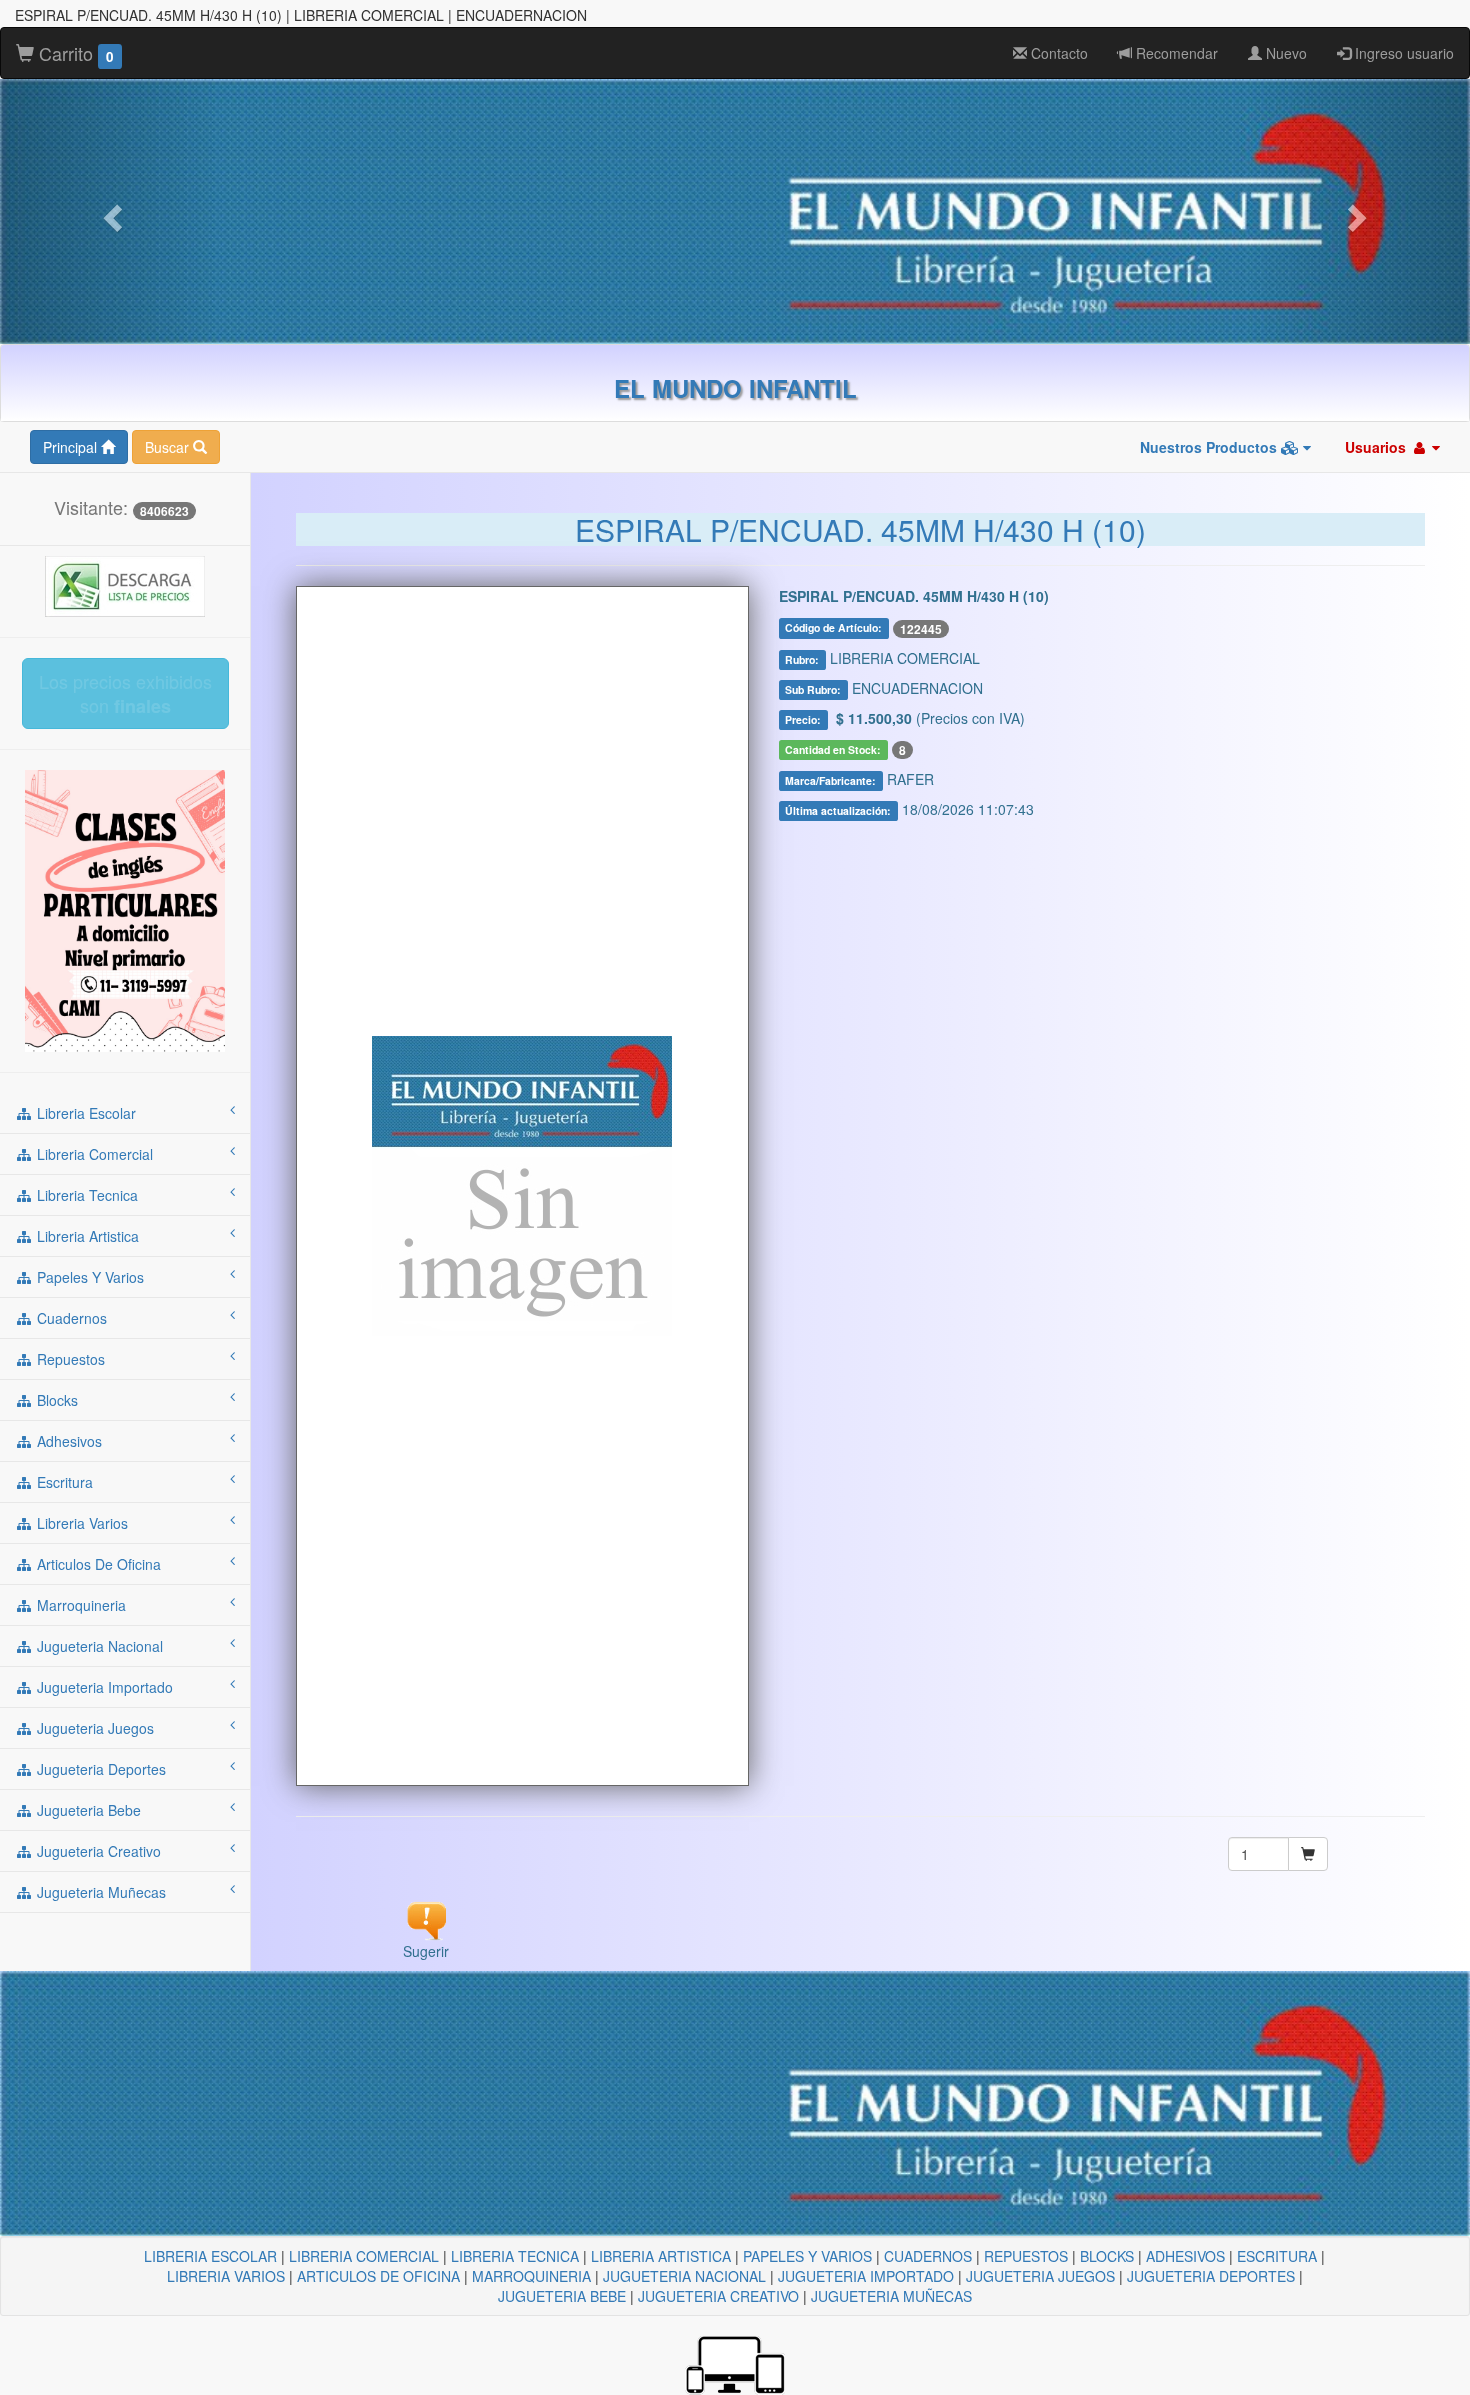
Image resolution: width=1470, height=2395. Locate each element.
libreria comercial (93, 1154)
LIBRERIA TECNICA (515, 2256)
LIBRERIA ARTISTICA (661, 2256)
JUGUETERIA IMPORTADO (866, 2276)
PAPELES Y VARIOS (807, 2256)
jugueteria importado (103, 1687)
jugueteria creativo (97, 1851)
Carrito (74, 53)
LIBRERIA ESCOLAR (210, 2256)
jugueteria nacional (98, 1646)
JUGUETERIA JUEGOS (1040, 2276)
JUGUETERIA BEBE (562, 2296)
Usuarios (1377, 447)
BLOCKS (1107, 2256)
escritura (63, 1482)
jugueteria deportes (99, 1769)
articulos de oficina (97, 1564)
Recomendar (1175, 53)
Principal (72, 447)
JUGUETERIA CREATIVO (718, 2296)
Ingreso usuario (1402, 53)
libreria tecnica (85, 1195)
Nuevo (1284, 53)
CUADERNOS (928, 2256)
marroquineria (79, 1605)
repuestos (69, 1359)
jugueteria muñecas (99, 1892)
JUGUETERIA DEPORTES (1211, 2276)
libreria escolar (84, 1113)
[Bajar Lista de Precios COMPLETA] (125, 584)
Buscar (169, 447)
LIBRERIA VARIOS (226, 2276)
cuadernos (70, 1318)
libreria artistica (86, 1236)
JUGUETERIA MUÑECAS (891, 2296)
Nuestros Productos (1210, 447)
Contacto (1057, 53)
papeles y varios (88, 1277)
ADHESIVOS (1185, 2256)
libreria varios (80, 1523)
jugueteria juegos (93, 1728)
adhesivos (67, 1441)
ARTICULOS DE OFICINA (378, 2276)
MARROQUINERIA (531, 2276)
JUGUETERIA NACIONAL (684, 2276)
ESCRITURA (1277, 2256)
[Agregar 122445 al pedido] (1308, 1854)
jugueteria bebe (87, 1810)
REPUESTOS (1026, 2256)
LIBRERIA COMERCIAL (364, 2256)
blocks (55, 1400)
